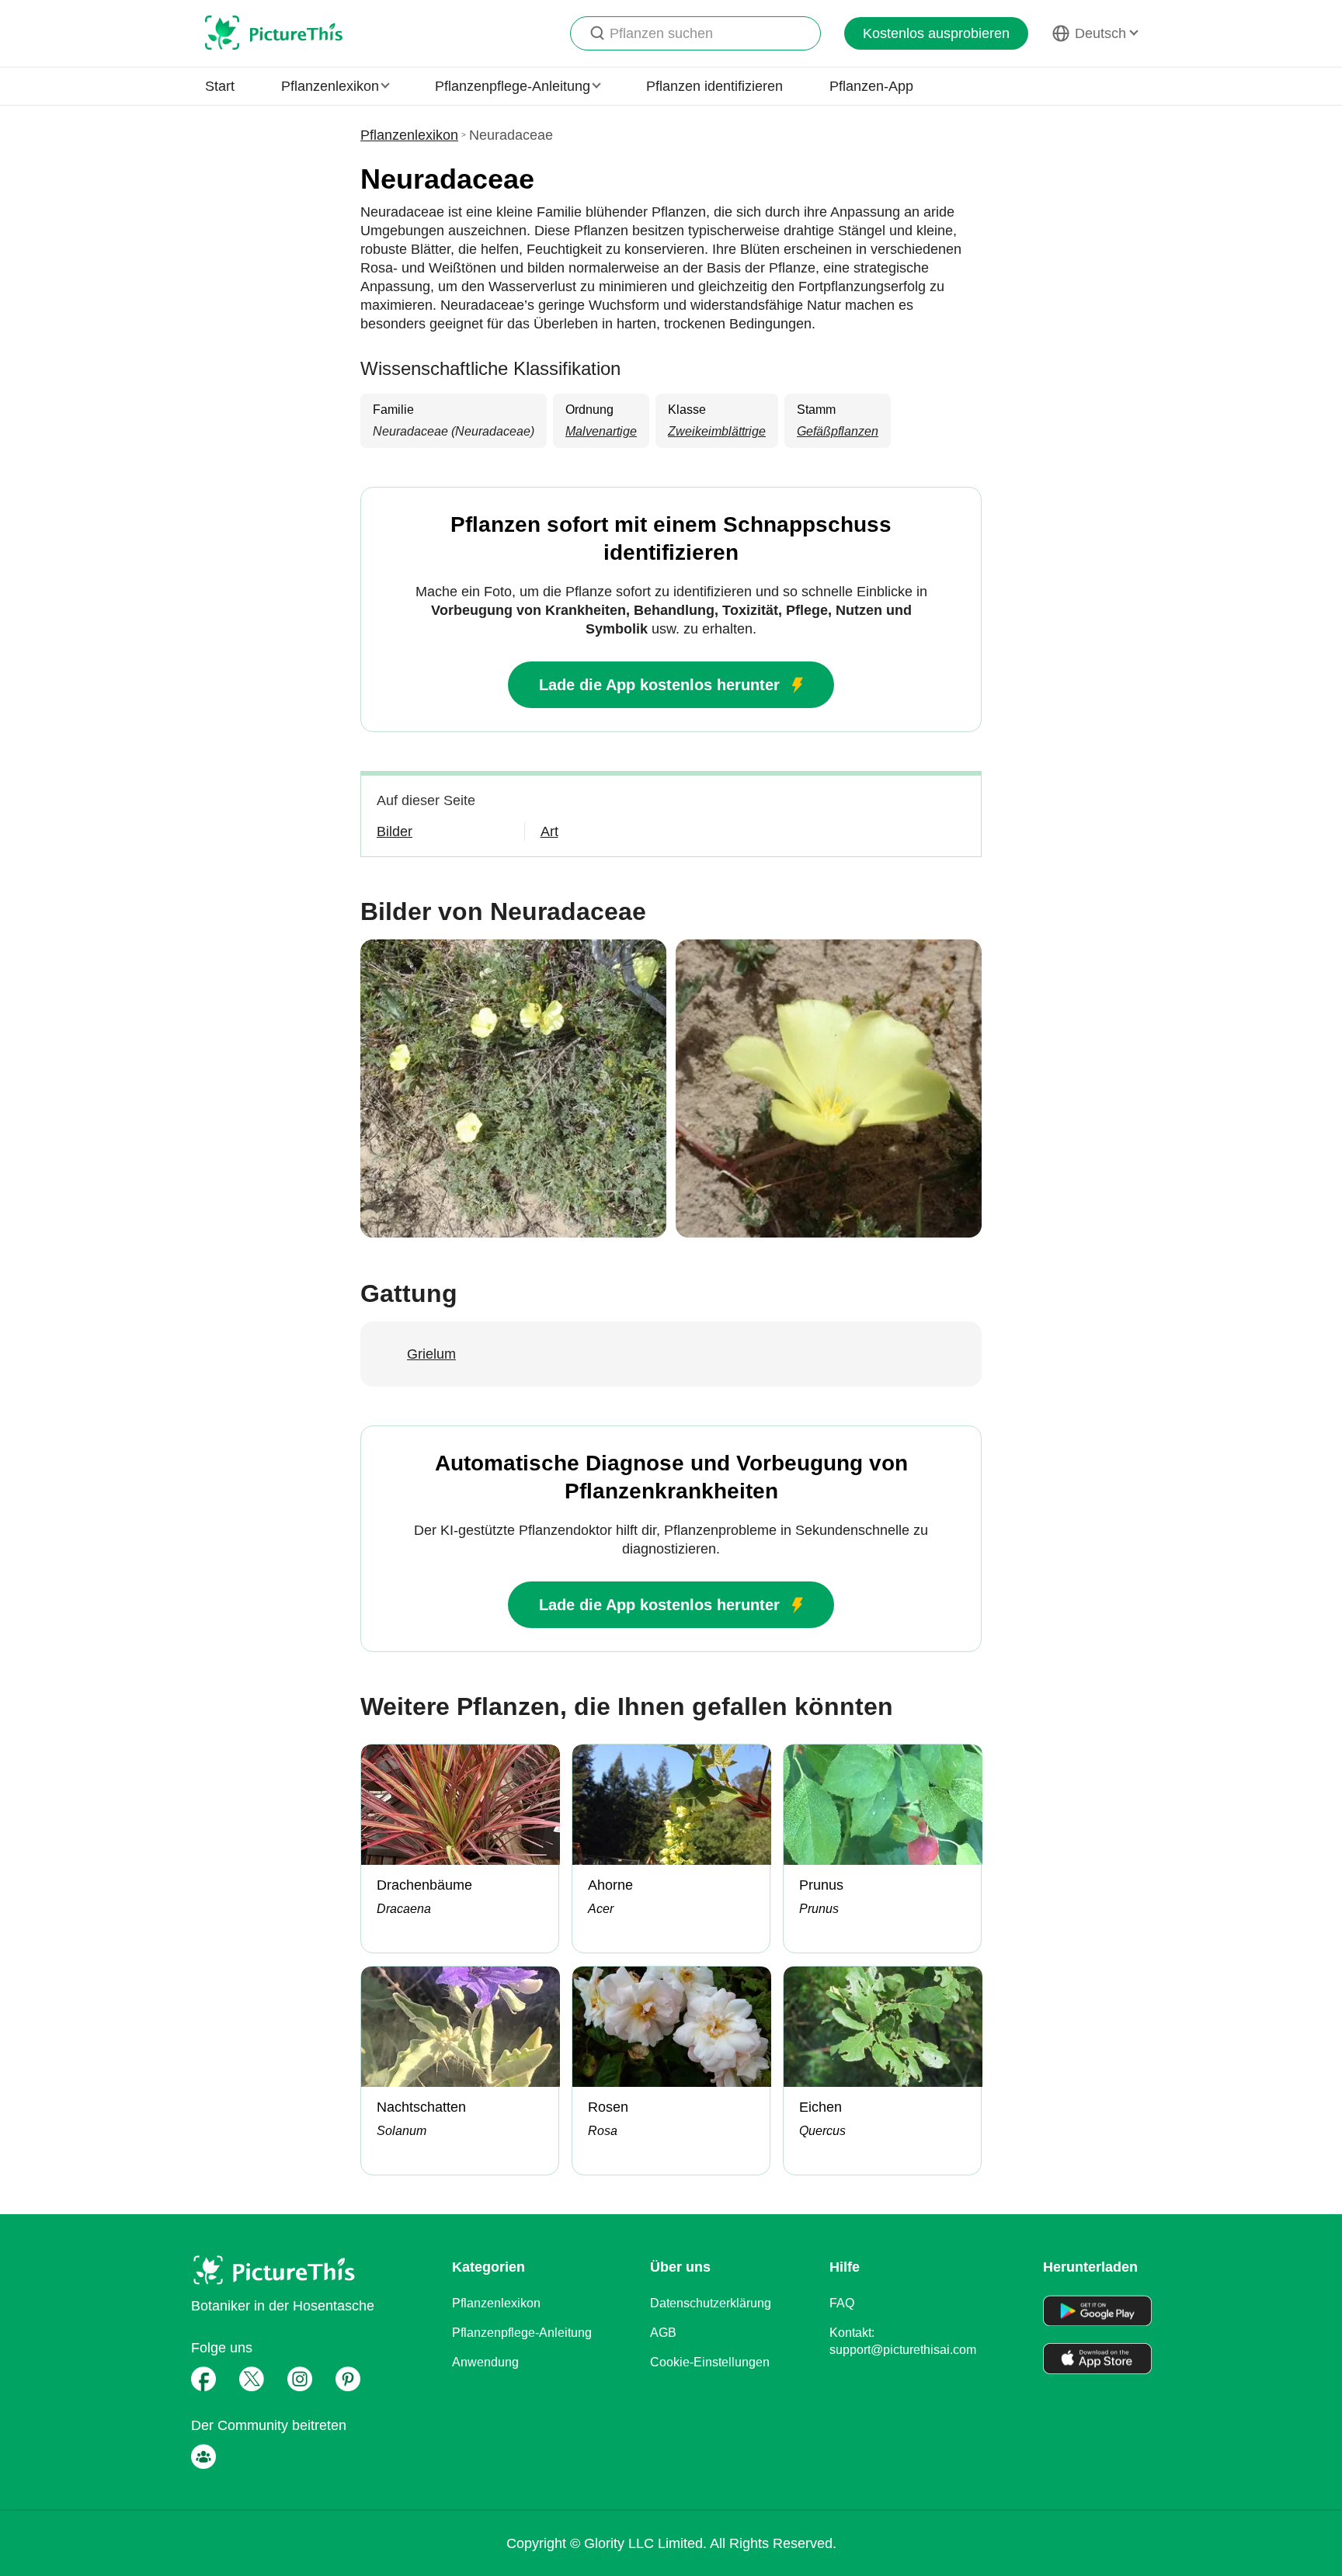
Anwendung (485, 2362)
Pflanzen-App (871, 86)
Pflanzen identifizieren (714, 86)
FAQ (842, 2303)
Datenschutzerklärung (711, 2303)
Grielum (431, 1354)
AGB (663, 2333)
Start (220, 86)
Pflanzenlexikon (409, 135)
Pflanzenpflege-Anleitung (522, 2333)
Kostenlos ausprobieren (936, 33)
